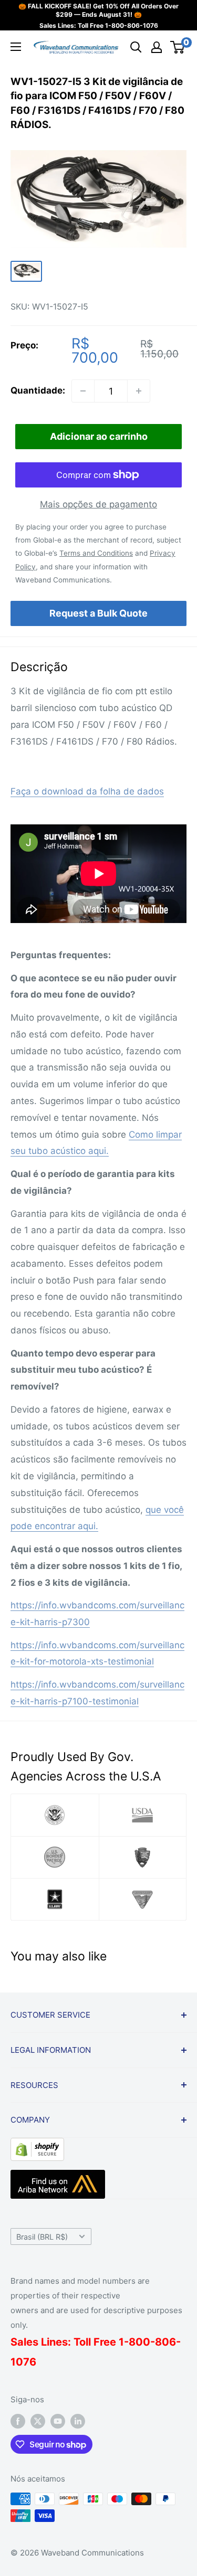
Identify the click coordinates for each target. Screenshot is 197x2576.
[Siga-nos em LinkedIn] (78, 2421)
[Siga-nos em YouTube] (58, 2421)
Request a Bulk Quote (98, 613)
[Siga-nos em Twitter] (38, 2421)
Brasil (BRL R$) (42, 2237)
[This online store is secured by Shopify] (37, 2146)
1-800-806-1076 (132, 25)
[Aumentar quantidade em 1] (139, 391)
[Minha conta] (157, 47)
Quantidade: (38, 390)
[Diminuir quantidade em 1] (83, 391)
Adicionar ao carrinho (99, 436)
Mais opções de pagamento (98, 504)
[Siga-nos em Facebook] (18, 2421)
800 (139, 2342)
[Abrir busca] (136, 47)
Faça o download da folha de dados (87, 791)
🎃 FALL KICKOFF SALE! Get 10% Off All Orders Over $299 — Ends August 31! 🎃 (98, 10)
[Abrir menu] (16, 47)
